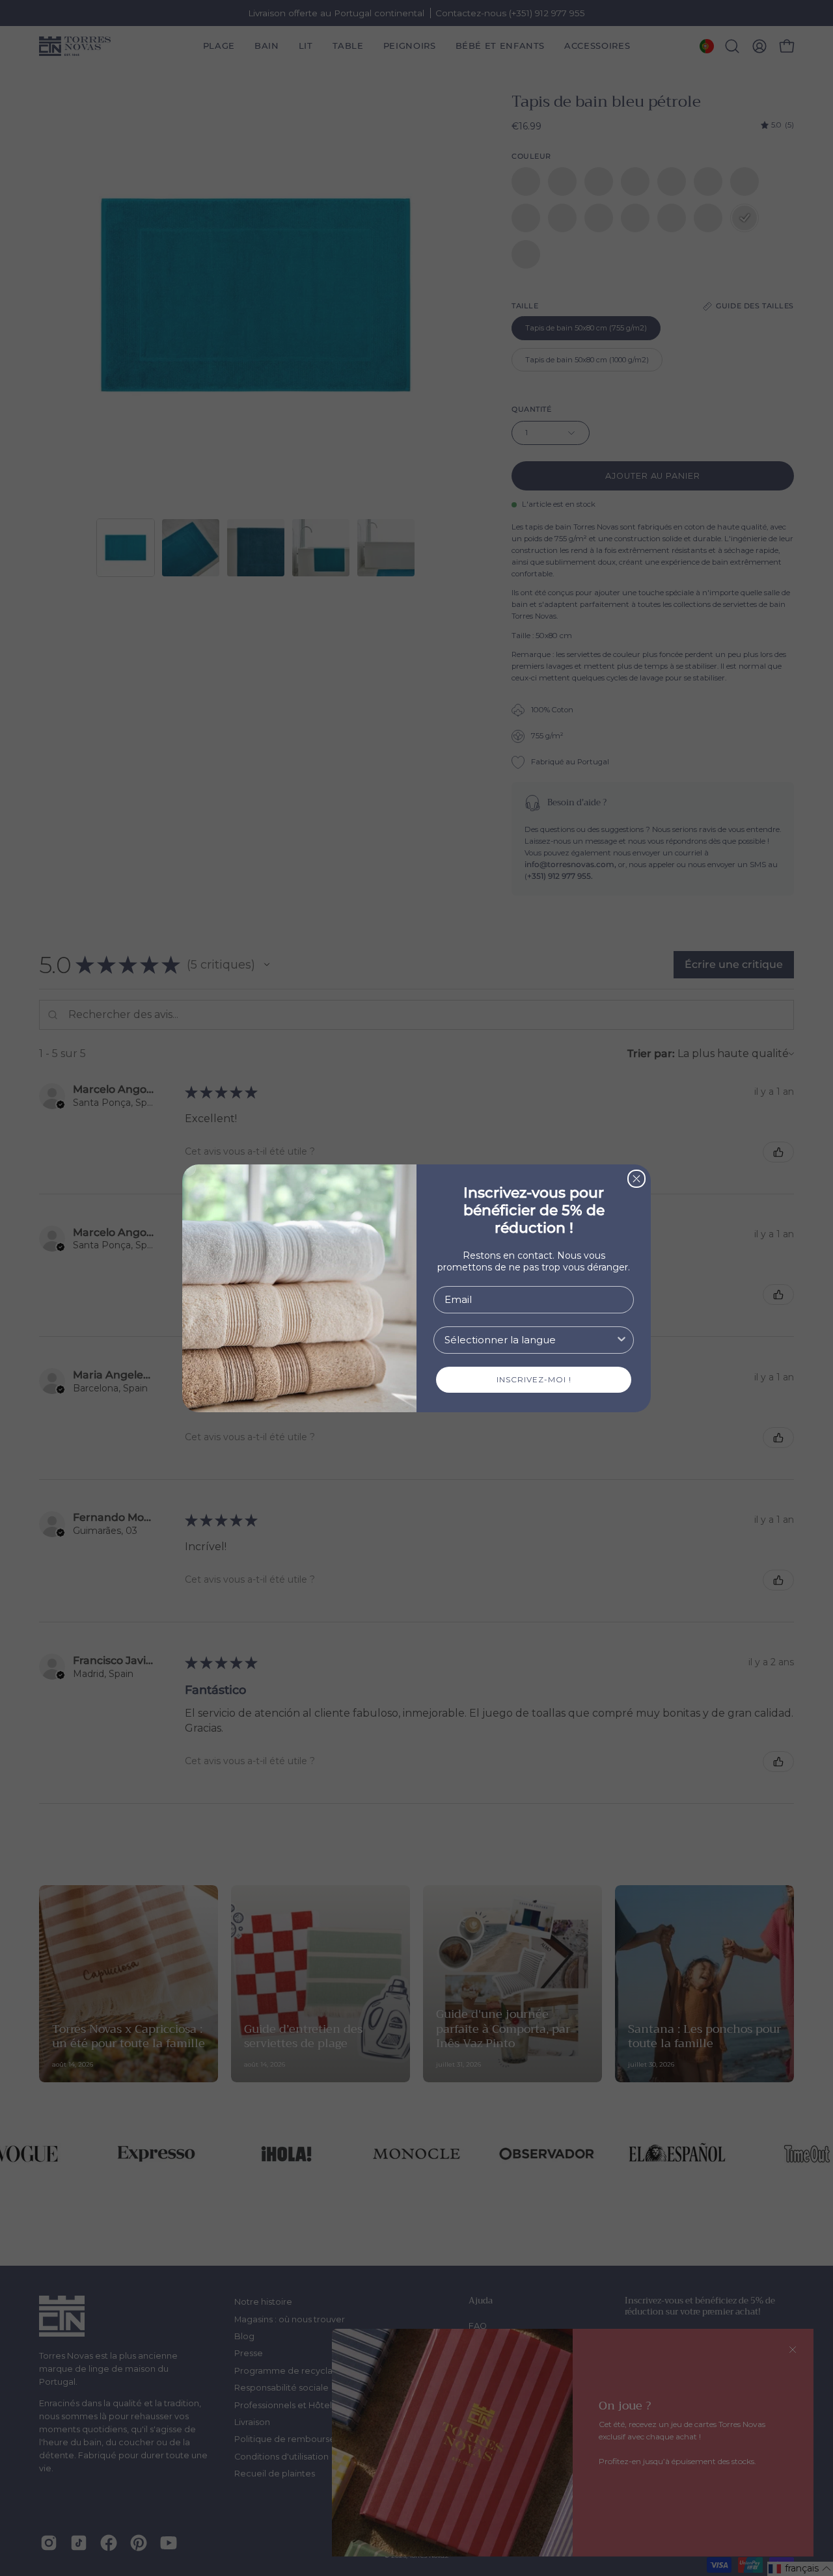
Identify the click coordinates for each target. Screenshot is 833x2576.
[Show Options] (621, 1340)
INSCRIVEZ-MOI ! (534, 1379)
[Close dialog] (636, 1179)
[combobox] (530, 1340)
